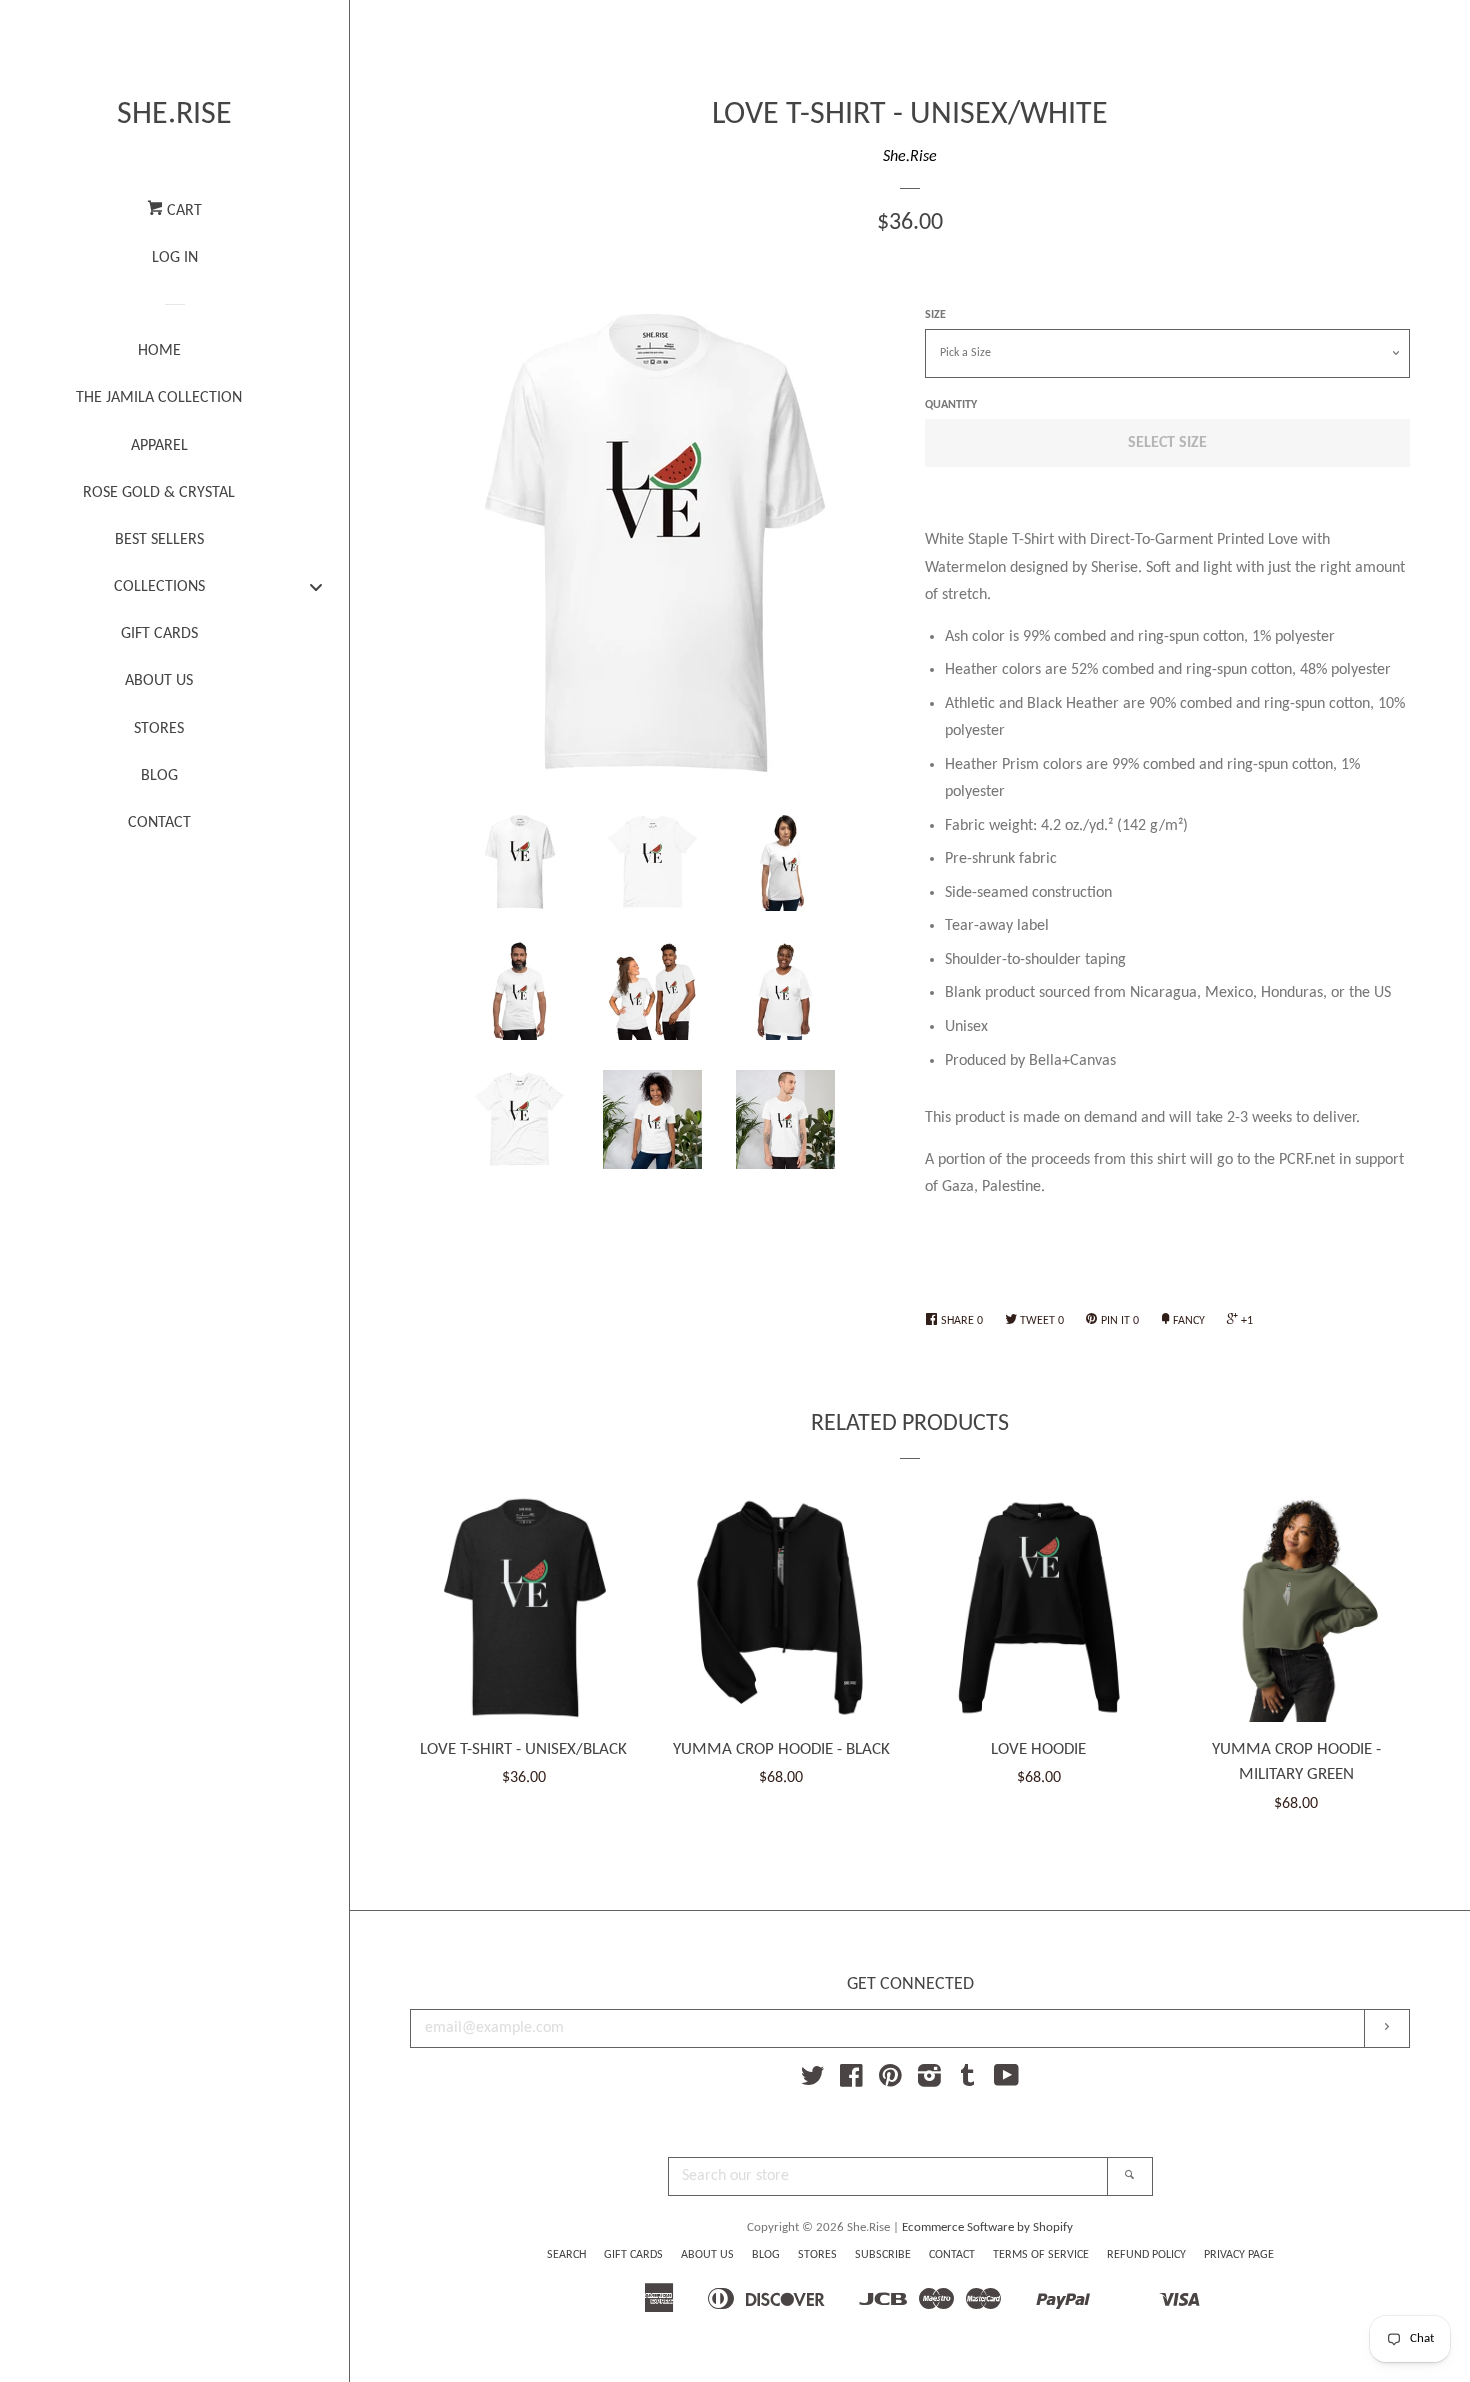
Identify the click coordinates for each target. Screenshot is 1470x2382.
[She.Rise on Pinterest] (890, 2081)
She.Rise (174, 115)
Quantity (951, 405)
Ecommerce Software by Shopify (987, 2227)
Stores (817, 2255)
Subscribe (883, 2255)
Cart (182, 211)
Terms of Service (1041, 2255)
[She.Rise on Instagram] (929, 2081)
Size (935, 315)
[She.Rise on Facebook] (851, 2081)
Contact (952, 2255)
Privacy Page (1239, 2255)
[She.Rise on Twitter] (813, 2081)
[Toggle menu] (316, 586)
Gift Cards (633, 2255)
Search (566, 2255)
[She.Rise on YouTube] (1006, 2081)
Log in (175, 258)
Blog (766, 2255)
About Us (707, 2255)
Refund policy (1146, 2255)
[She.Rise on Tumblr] (968, 2081)
